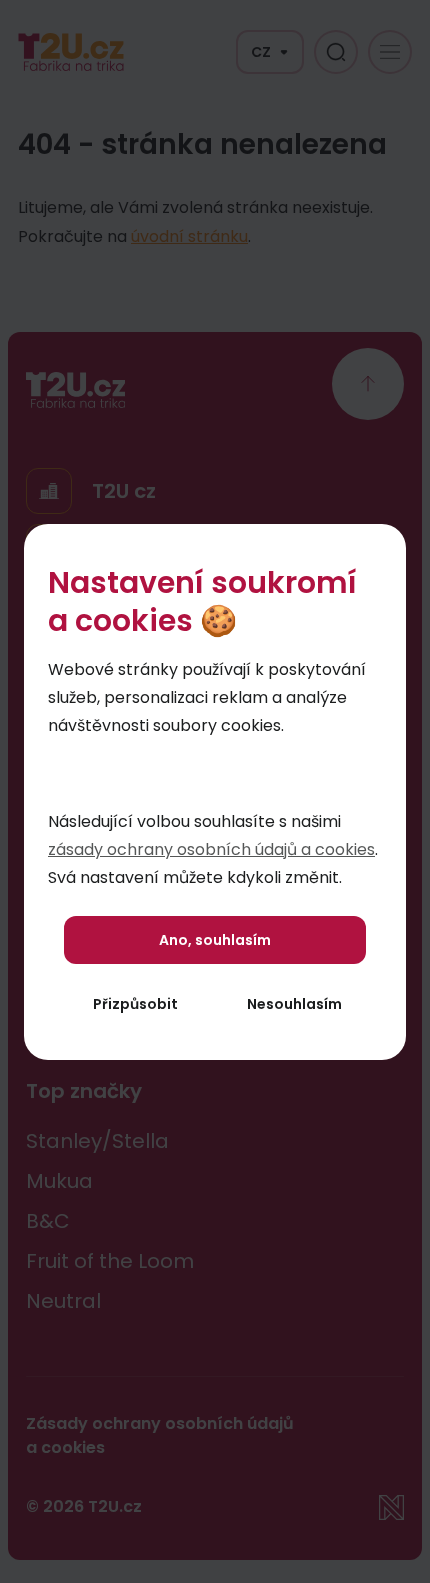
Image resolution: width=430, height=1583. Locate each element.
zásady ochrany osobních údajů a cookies (211, 849)
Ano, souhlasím (215, 940)
